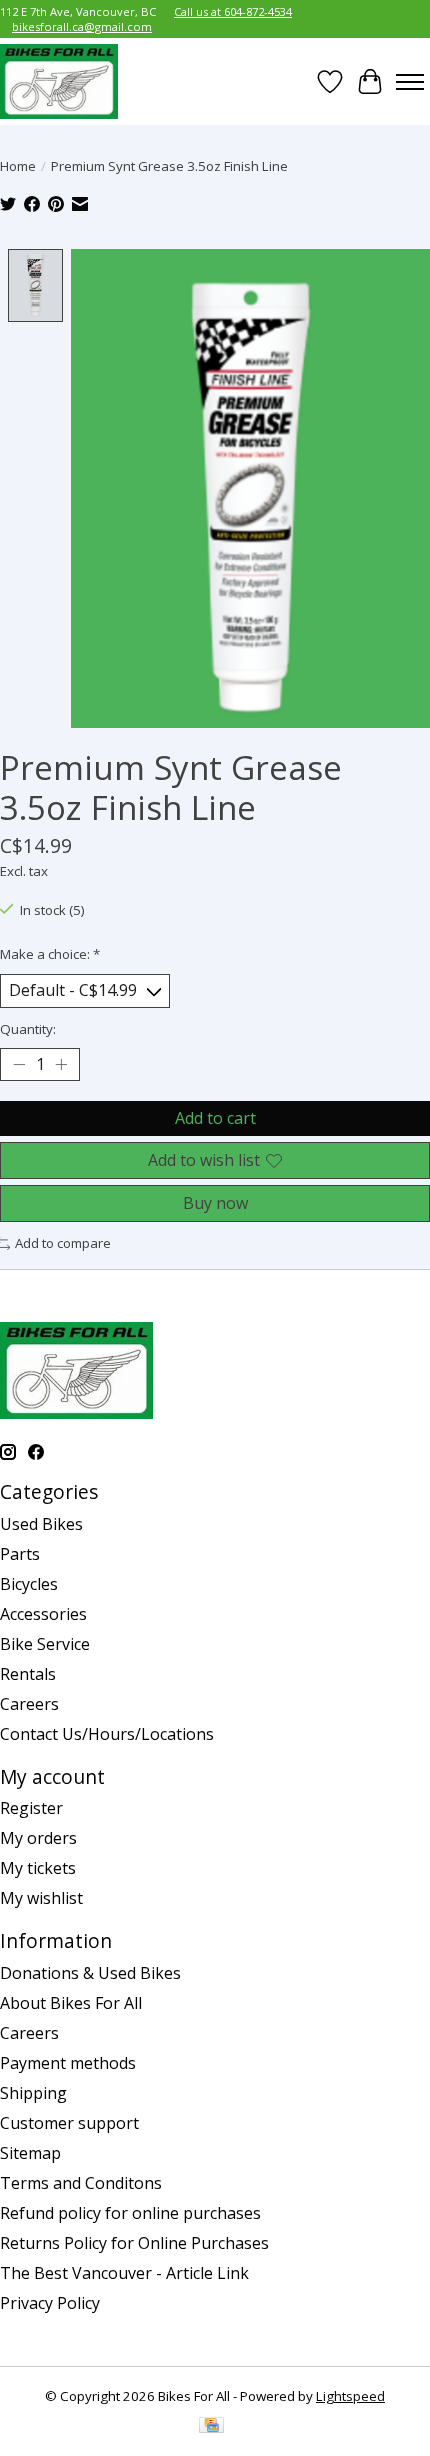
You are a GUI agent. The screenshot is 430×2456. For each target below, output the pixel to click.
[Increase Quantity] (61, 1064)
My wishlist (41, 1898)
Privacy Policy (50, 2303)
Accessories (43, 1614)
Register (31, 1808)
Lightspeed (350, 2396)
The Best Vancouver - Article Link (124, 2273)
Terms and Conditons (81, 2183)
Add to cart (215, 1118)
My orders (38, 1838)
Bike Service (45, 1644)
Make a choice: (50, 954)
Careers (29, 1704)
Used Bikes (41, 1524)
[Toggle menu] (410, 82)
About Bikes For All (71, 2003)
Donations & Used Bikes (90, 1973)
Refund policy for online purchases (130, 2213)
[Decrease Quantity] (19, 1064)
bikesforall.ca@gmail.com (82, 26)
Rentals (28, 1674)
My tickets (38, 1868)
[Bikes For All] (59, 81)
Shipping (33, 2093)
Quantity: (28, 1029)
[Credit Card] (211, 2427)
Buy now (215, 1203)
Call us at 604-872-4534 (233, 11)
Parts (20, 1554)
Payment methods (68, 2063)
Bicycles (29, 1584)
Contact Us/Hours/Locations (107, 1734)
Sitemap (30, 2153)
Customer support (69, 2123)
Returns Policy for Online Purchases (134, 2243)
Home (18, 166)
